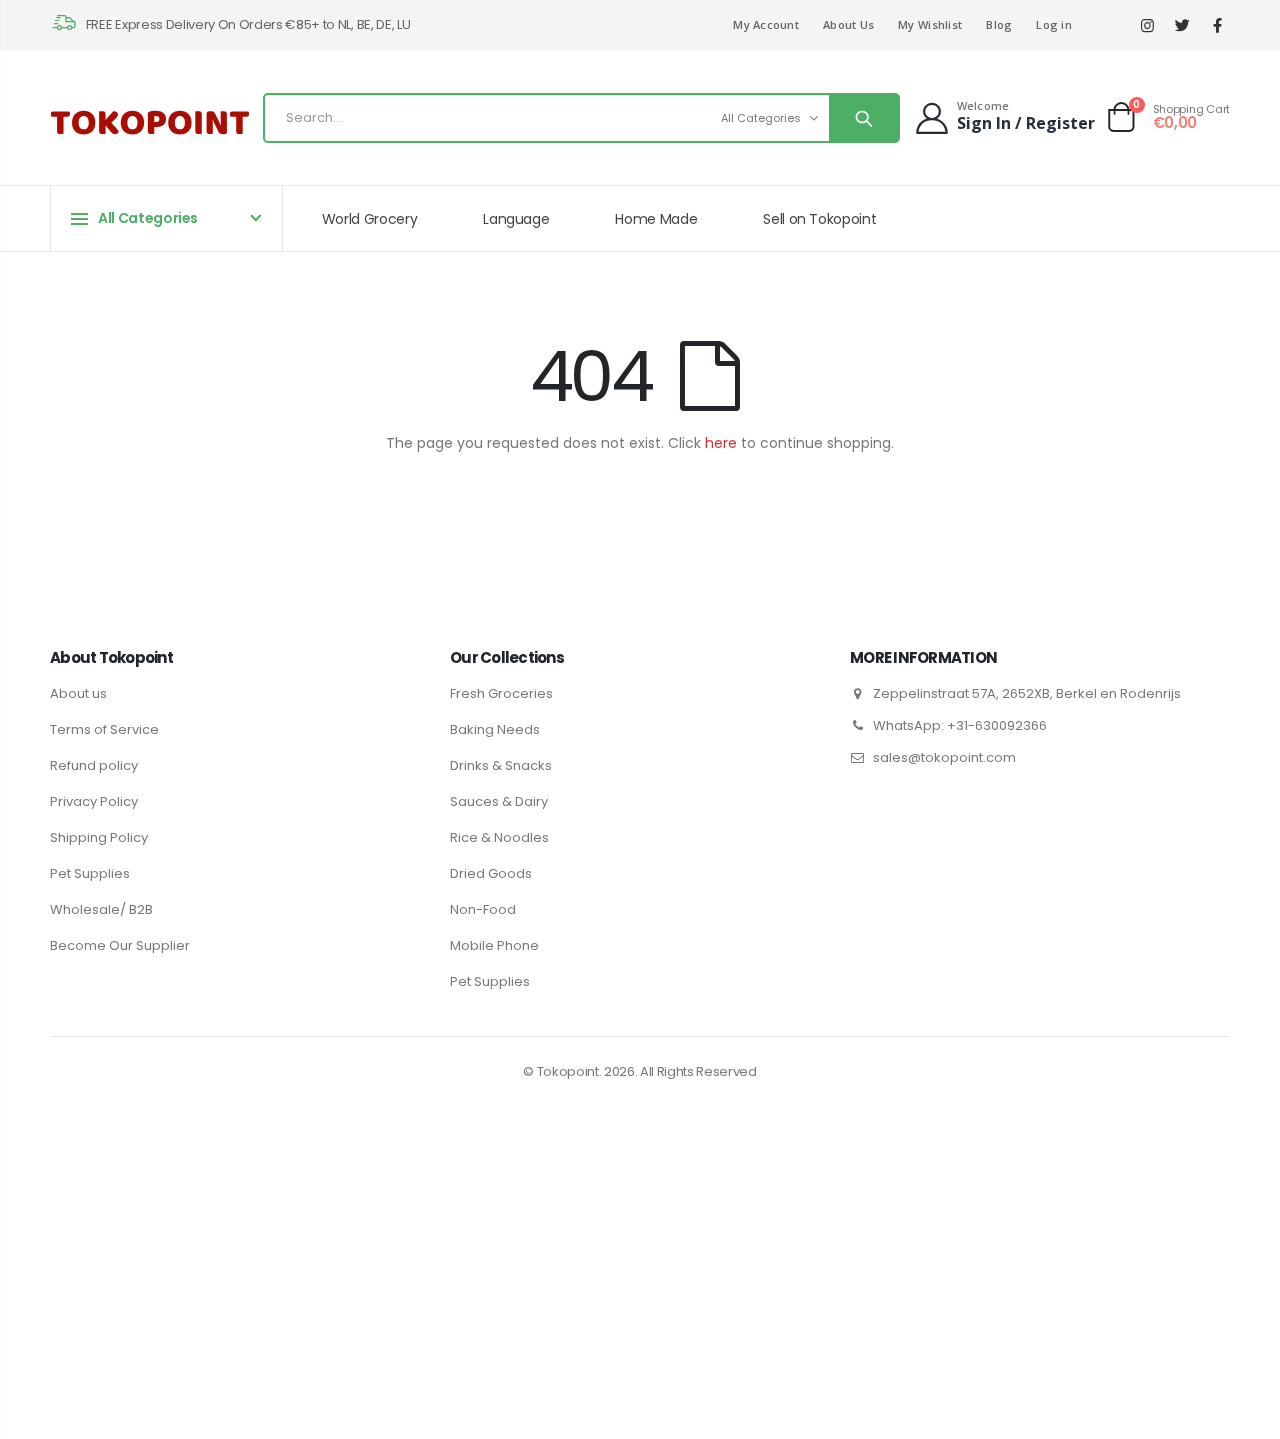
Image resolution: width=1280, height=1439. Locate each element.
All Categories (761, 118)
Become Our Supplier (120, 945)
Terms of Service (104, 729)
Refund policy (94, 765)
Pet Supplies (90, 873)
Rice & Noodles (499, 837)
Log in (1054, 24)
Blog (999, 24)
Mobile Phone (494, 945)
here (721, 443)
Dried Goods (491, 873)
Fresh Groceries (501, 693)
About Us (848, 24)
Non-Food (483, 909)
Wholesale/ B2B (101, 909)
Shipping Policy (99, 837)
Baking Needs (495, 729)
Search (863, 118)
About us (78, 693)
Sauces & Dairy (499, 801)
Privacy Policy (94, 801)
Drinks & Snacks (501, 765)
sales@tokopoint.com (944, 757)
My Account (766, 24)
